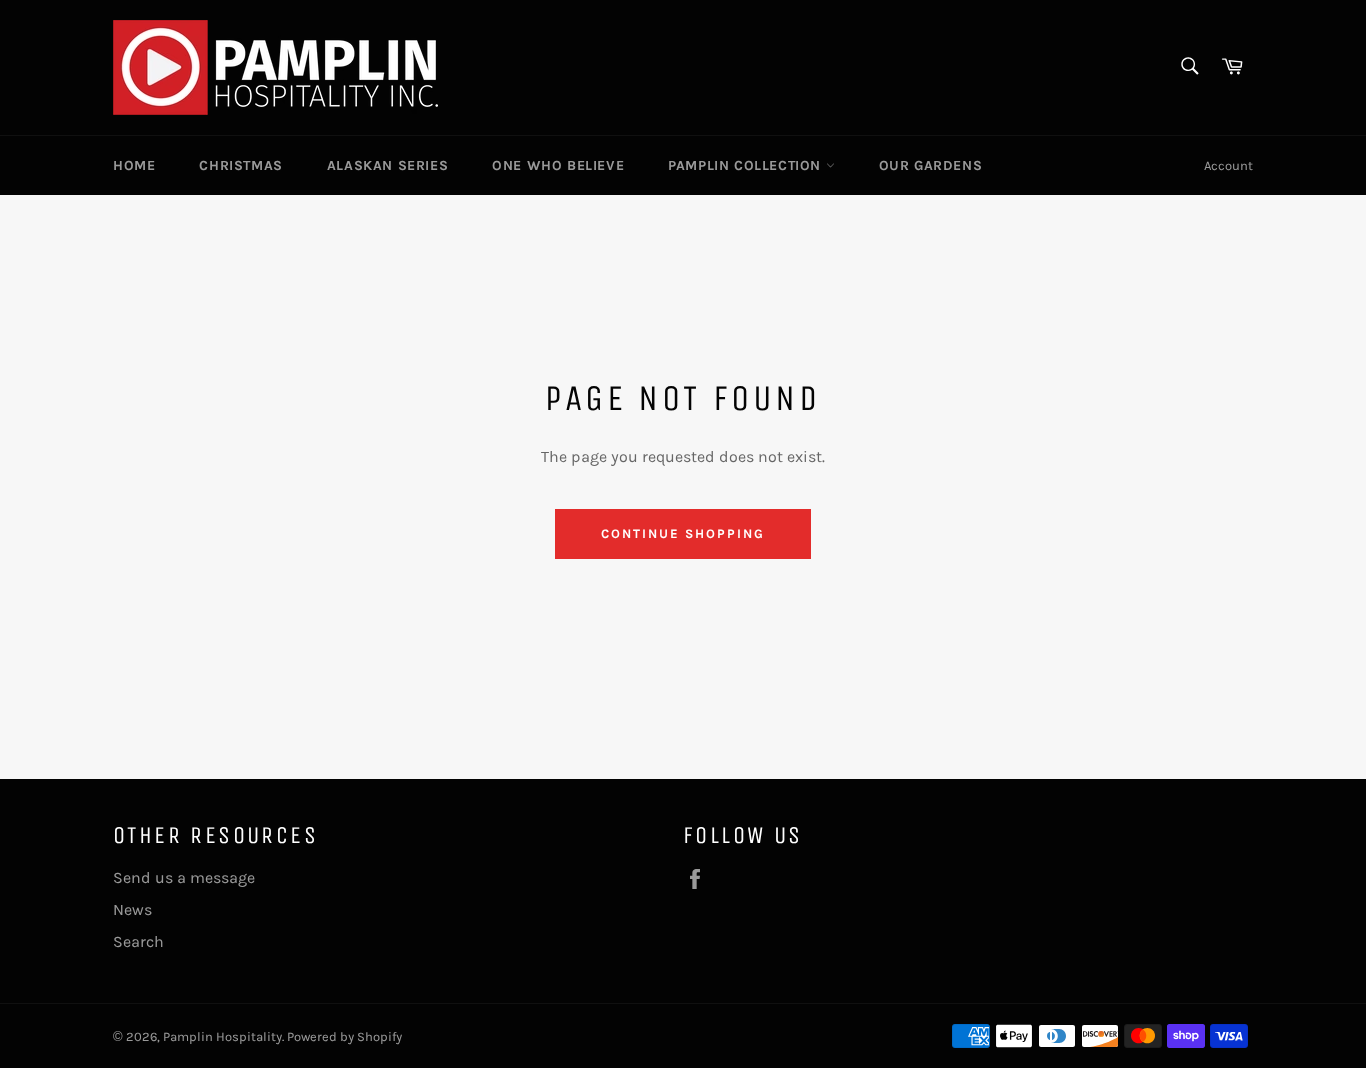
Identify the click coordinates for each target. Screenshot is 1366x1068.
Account (1228, 165)
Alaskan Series (387, 165)
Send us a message (184, 877)
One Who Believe (558, 165)
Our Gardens (931, 165)
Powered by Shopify (344, 1036)
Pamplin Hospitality (222, 1036)
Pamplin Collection (746, 165)
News (132, 909)
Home (134, 165)
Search (138, 941)
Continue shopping (682, 533)
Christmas (240, 165)
